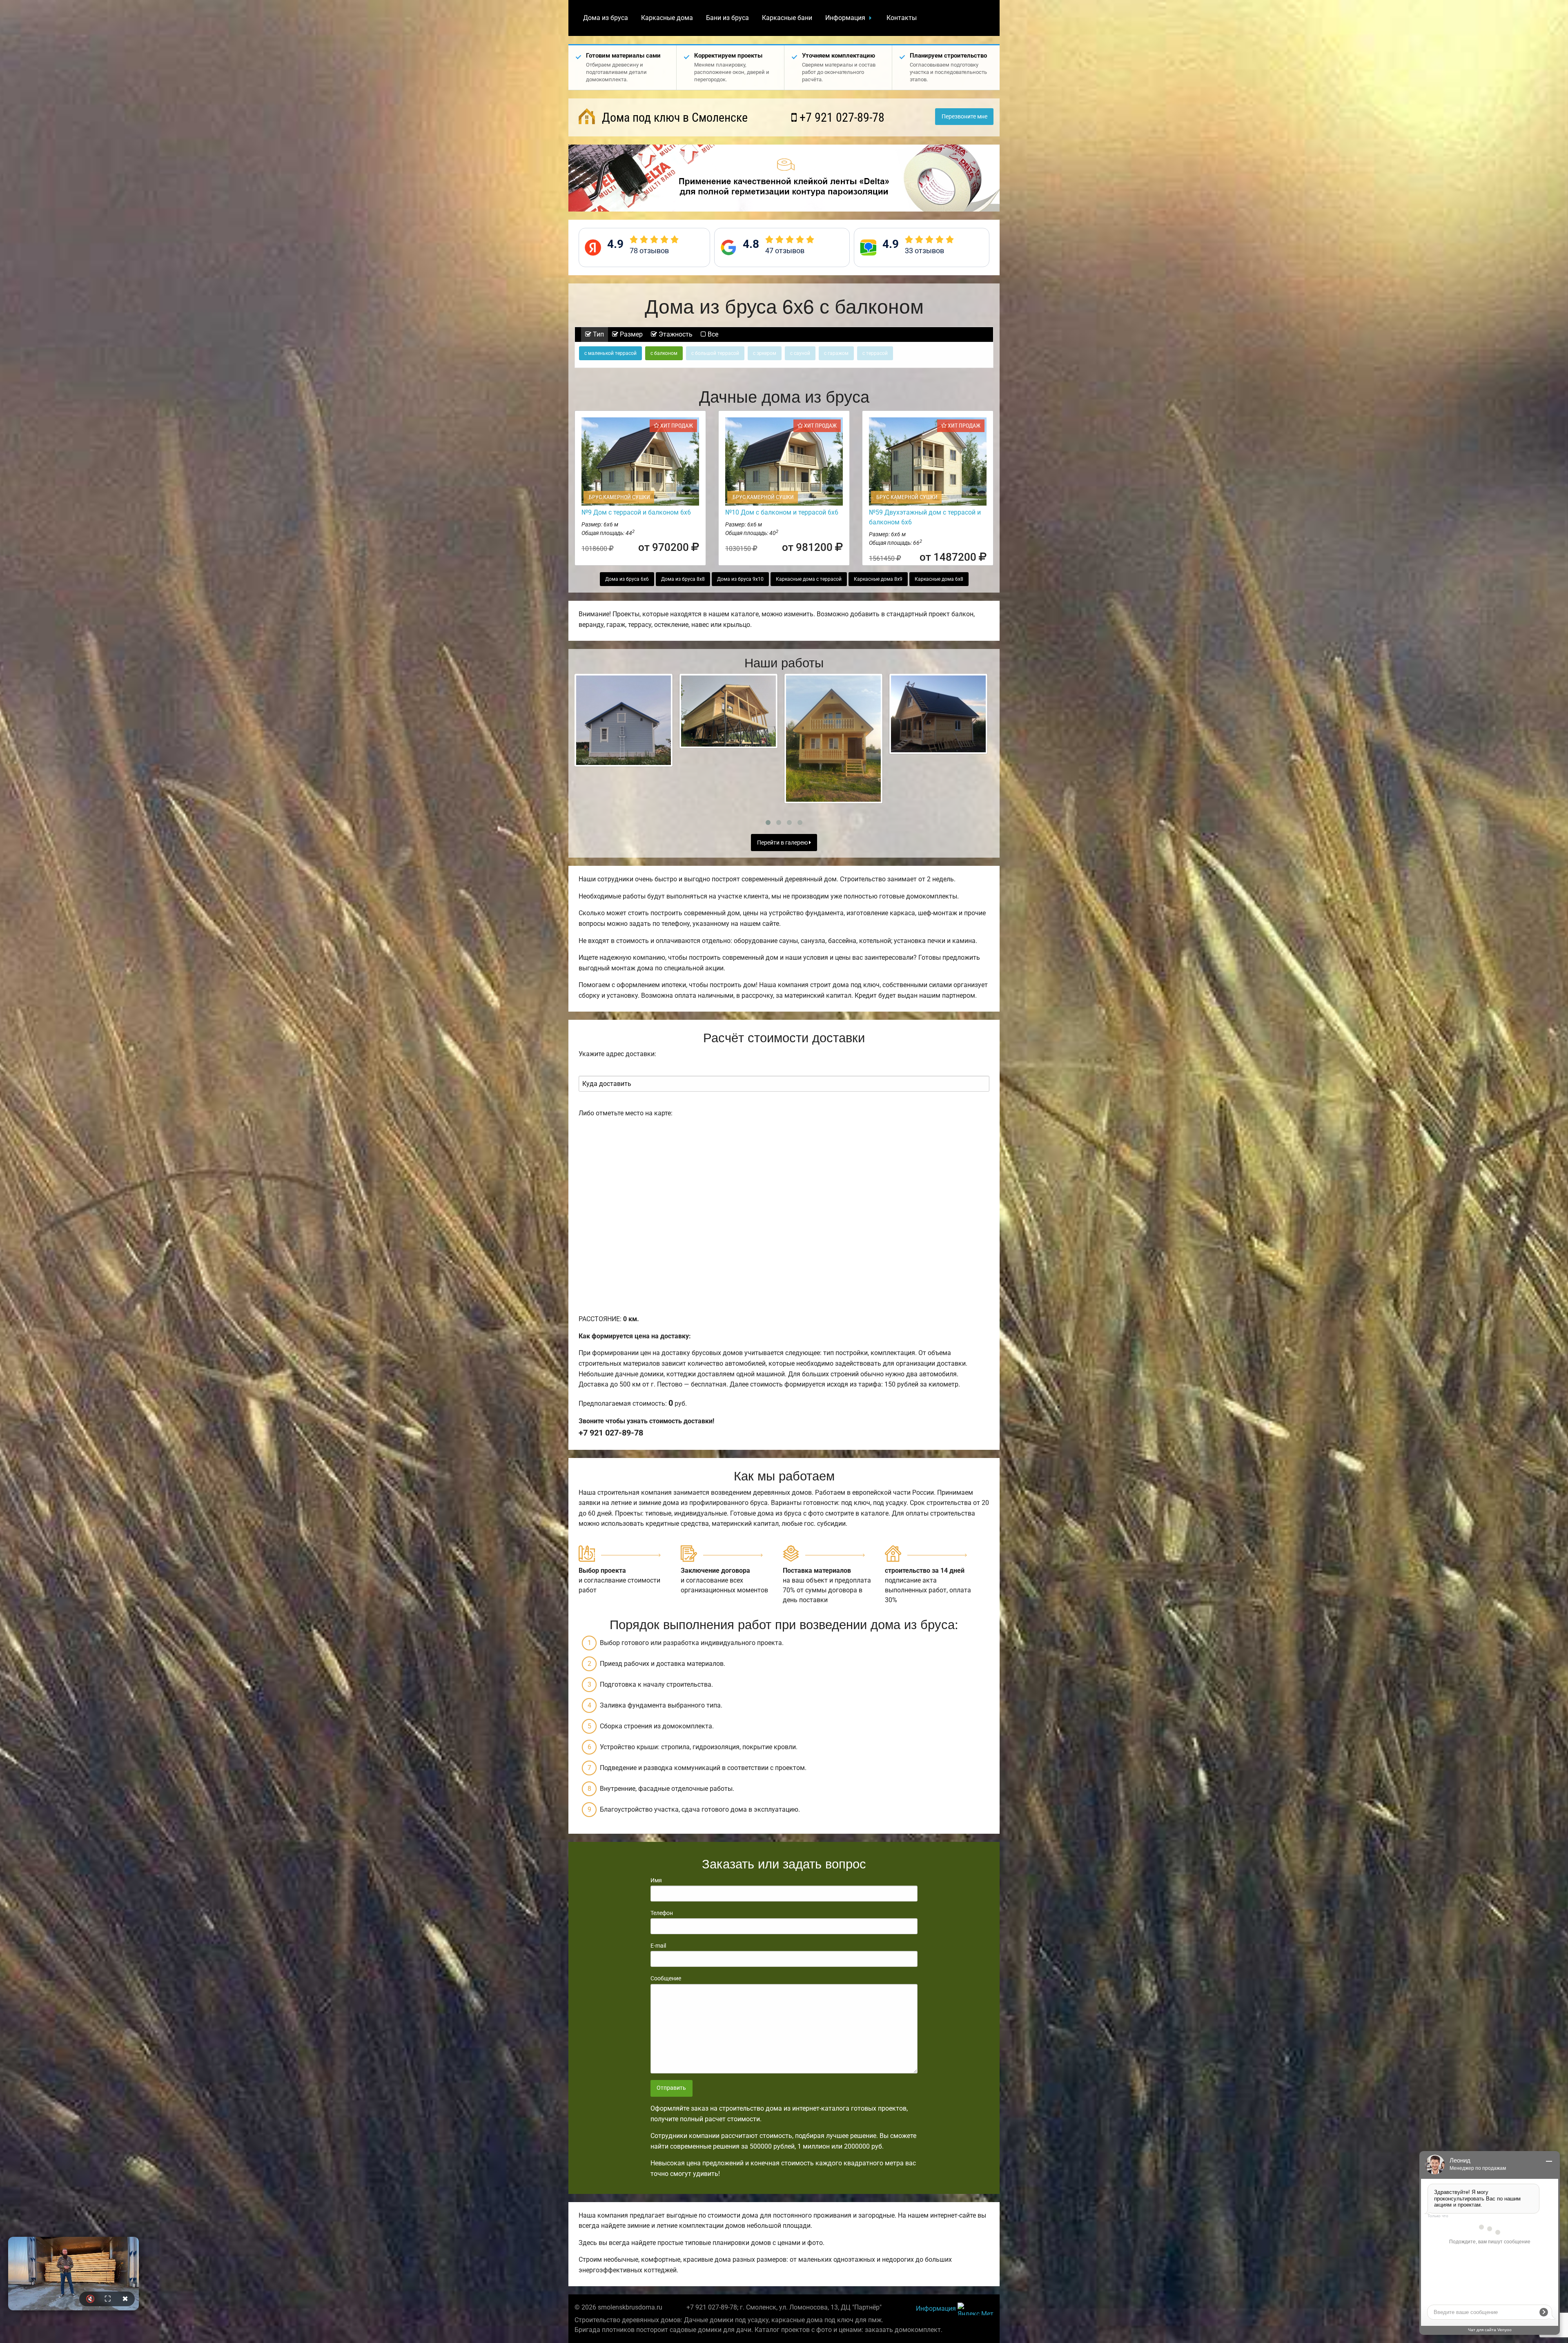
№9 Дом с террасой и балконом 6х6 (636, 512)
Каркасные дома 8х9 (878, 579)
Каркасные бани (787, 18)
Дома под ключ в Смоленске (673, 117)
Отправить (671, 2088)
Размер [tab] (630, 334)
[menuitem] (606, 18)
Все (712, 334)
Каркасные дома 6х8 (939, 579)
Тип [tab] (598, 334)
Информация (845, 18)
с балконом (664, 353)
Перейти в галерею (783, 843)
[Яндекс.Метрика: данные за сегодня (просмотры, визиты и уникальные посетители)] (976, 2309)
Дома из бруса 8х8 (683, 579)
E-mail (658, 1946)
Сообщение (666, 1978)
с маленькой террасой (610, 353)
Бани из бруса (727, 18)
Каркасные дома (667, 18)
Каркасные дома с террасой (809, 579)
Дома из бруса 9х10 (740, 579)
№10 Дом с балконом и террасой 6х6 (782, 512)
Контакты (902, 18)
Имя (656, 1880)
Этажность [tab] (675, 334)
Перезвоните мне (964, 117)
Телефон (662, 1913)
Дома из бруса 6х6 (627, 579)
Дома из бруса (606, 18)
